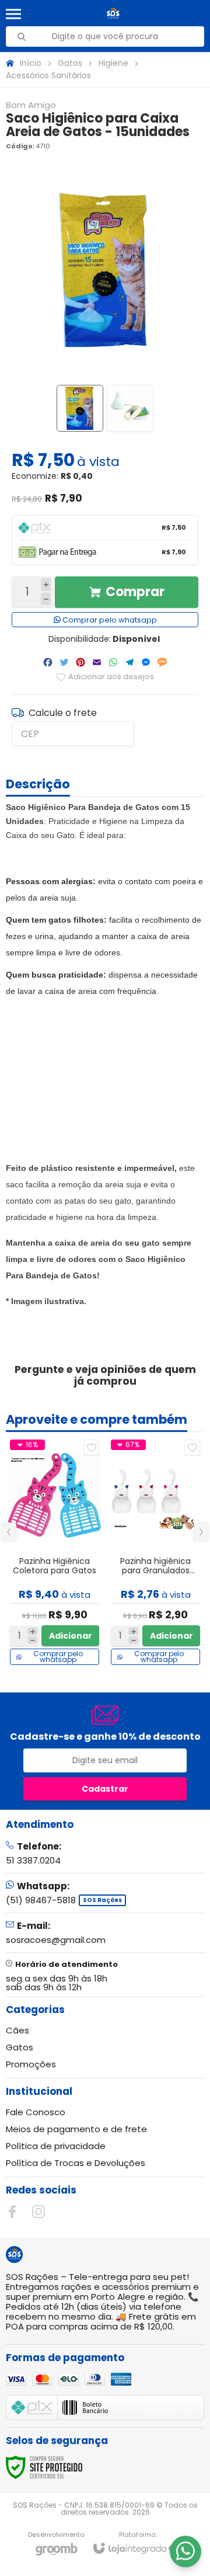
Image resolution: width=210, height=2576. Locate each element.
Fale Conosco (36, 2112)
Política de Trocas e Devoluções (76, 2163)
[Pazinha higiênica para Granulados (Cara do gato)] (155, 1552)
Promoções (31, 2064)
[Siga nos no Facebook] (12, 2212)
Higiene (113, 63)
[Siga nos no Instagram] (38, 2212)
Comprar (135, 592)
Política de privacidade (56, 2146)
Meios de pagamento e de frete (76, 2129)
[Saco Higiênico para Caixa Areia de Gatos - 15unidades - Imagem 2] (130, 408)
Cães (17, 2030)
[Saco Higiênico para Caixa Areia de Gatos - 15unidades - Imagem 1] (80, 408)
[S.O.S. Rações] (113, 14)
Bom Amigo (31, 105)
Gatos (70, 63)
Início (31, 63)
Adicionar (71, 1636)
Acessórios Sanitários (48, 75)
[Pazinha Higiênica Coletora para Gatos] (55, 1552)
